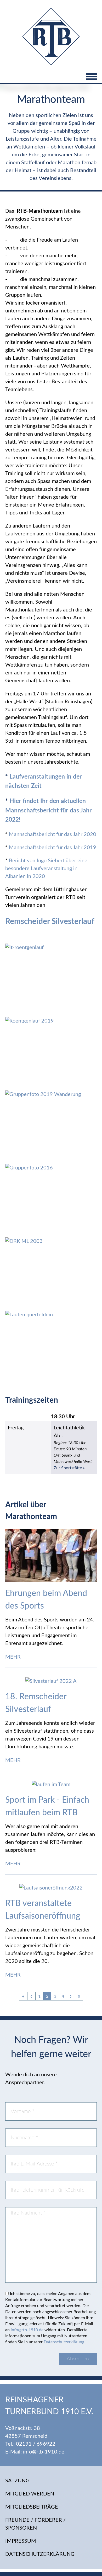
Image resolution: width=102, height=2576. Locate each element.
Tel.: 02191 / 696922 (30, 2444)
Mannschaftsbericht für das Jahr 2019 (52, 848)
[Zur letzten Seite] (79, 1996)
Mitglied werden (30, 2494)
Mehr (14, 1657)
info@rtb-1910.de (27, 2330)
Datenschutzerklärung (64, 2342)
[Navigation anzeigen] (51, 77)
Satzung (17, 2481)
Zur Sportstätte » (69, 1468)
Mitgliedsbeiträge (32, 2507)
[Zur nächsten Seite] (71, 1996)
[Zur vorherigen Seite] (31, 1996)
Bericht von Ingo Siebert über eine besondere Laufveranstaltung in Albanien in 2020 (46, 869)
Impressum (21, 2541)
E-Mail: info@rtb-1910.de (35, 2452)
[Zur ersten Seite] (23, 1996)
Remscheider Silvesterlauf (50, 922)
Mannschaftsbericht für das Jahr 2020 (53, 834)
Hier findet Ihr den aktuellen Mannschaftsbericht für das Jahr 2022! (49, 810)
